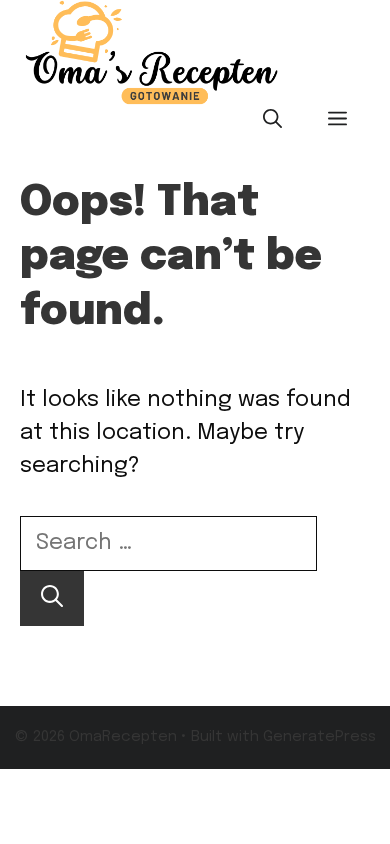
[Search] (52, 598)
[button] (272, 121)
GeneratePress (319, 737)
